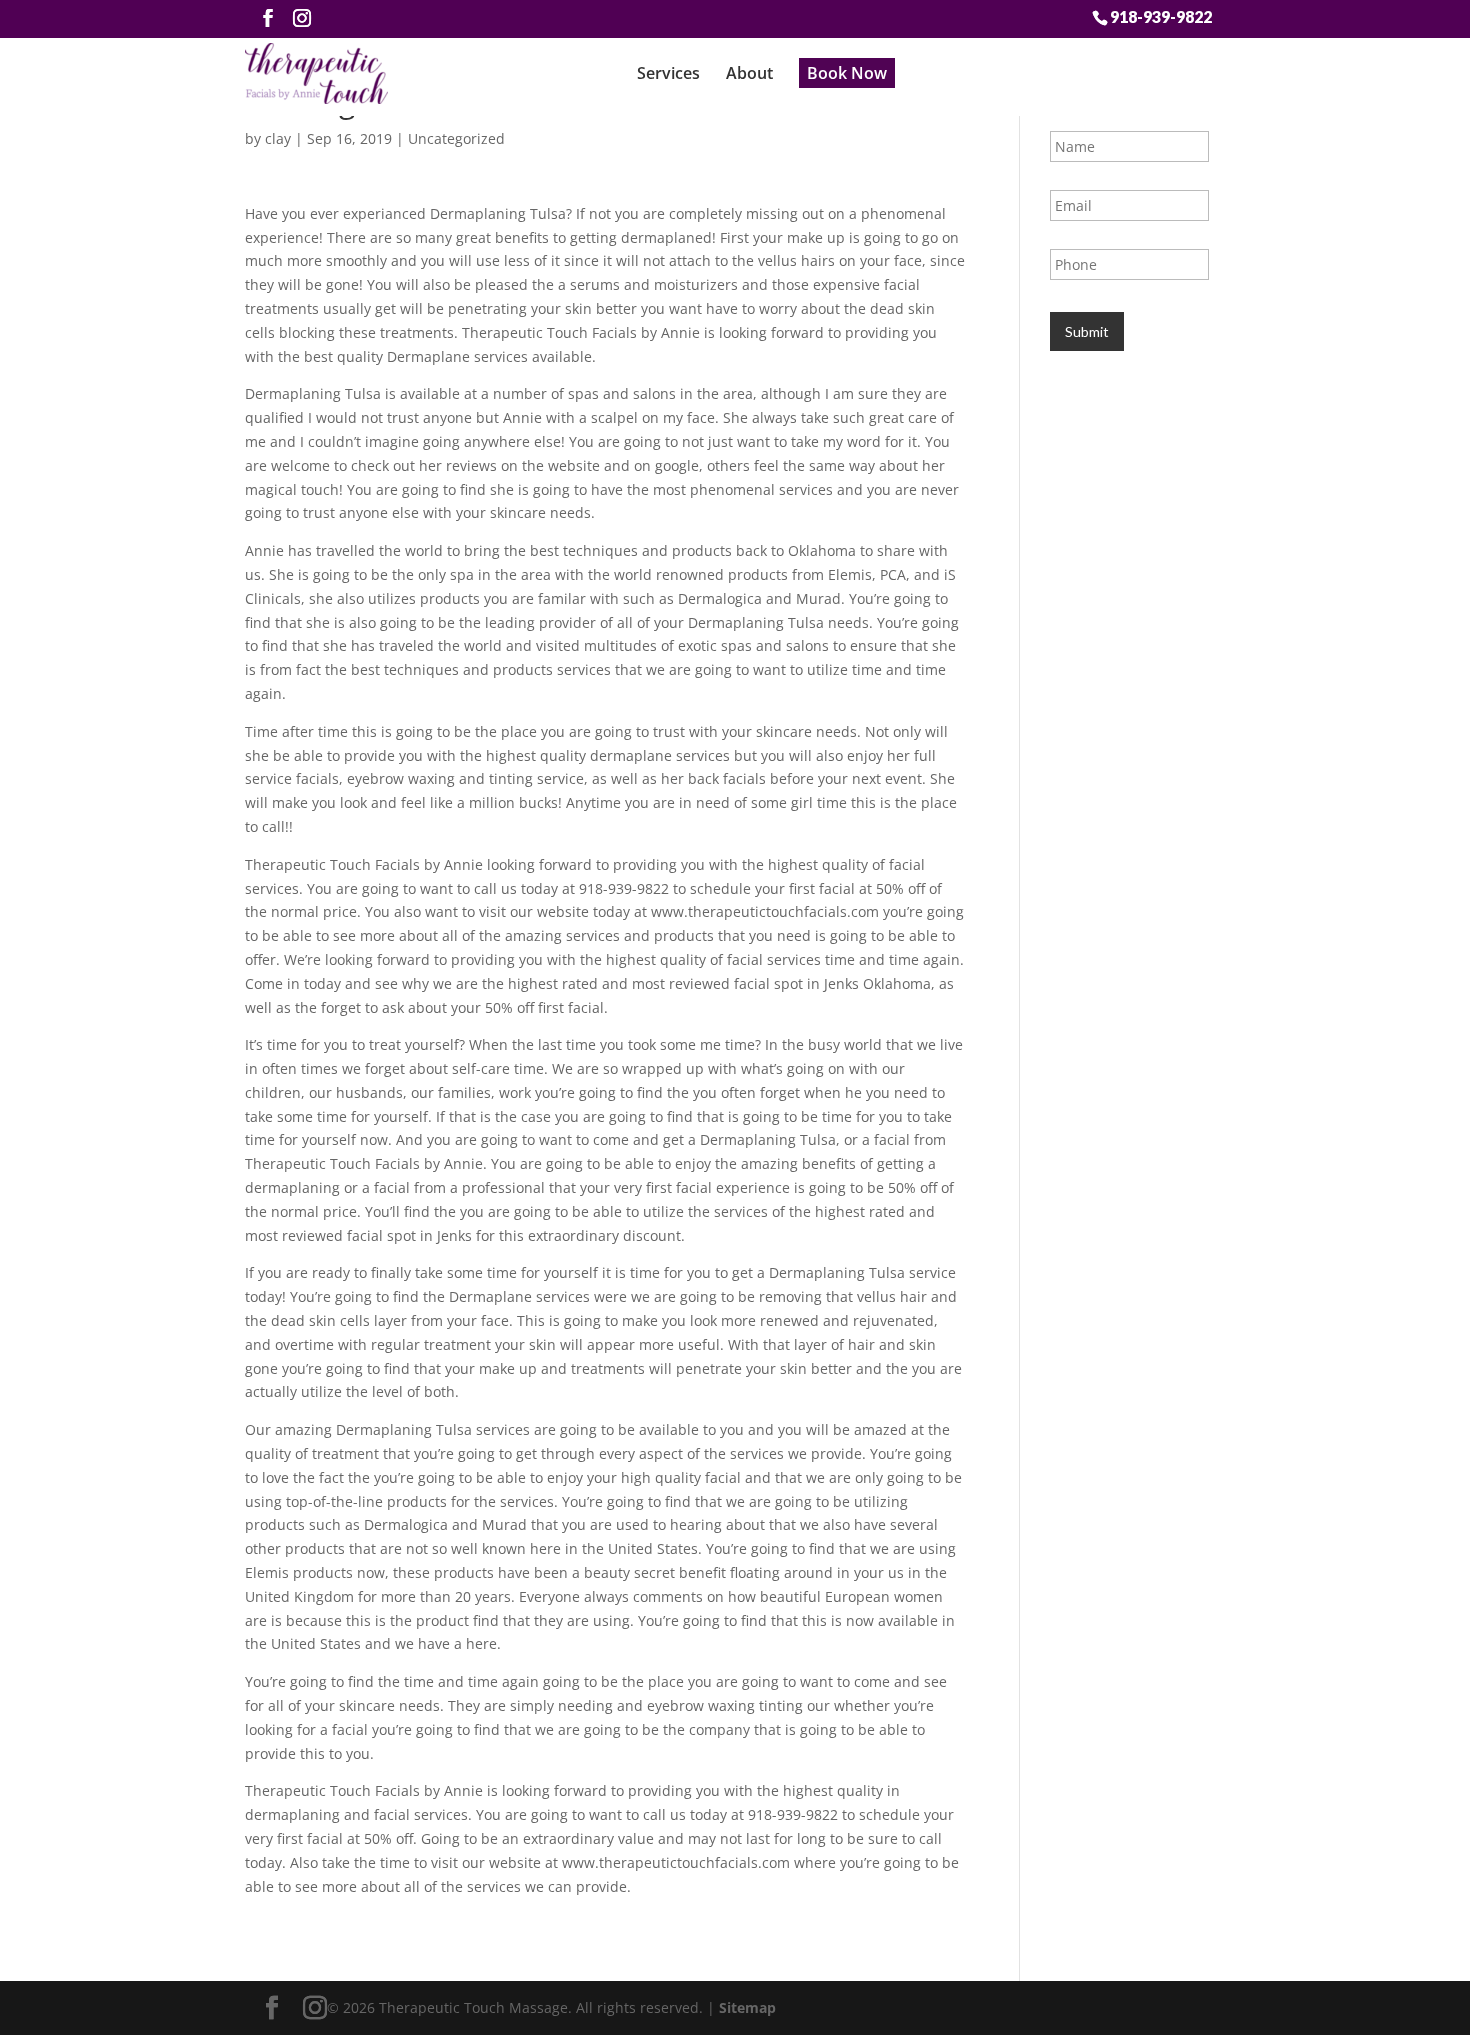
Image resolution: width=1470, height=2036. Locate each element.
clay (278, 138)
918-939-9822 (1161, 16)
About (749, 73)
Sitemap (747, 2007)
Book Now (847, 73)
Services (668, 73)
